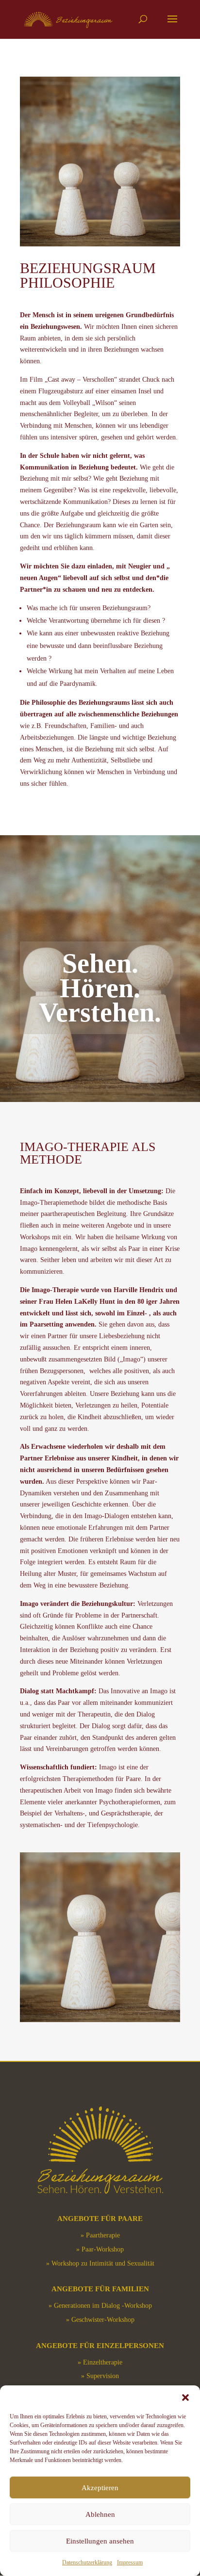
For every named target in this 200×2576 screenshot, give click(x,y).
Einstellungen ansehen (100, 2541)
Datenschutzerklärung (87, 2562)
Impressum (130, 2562)
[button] (185, 2398)
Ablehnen (100, 2514)
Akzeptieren (100, 2488)
